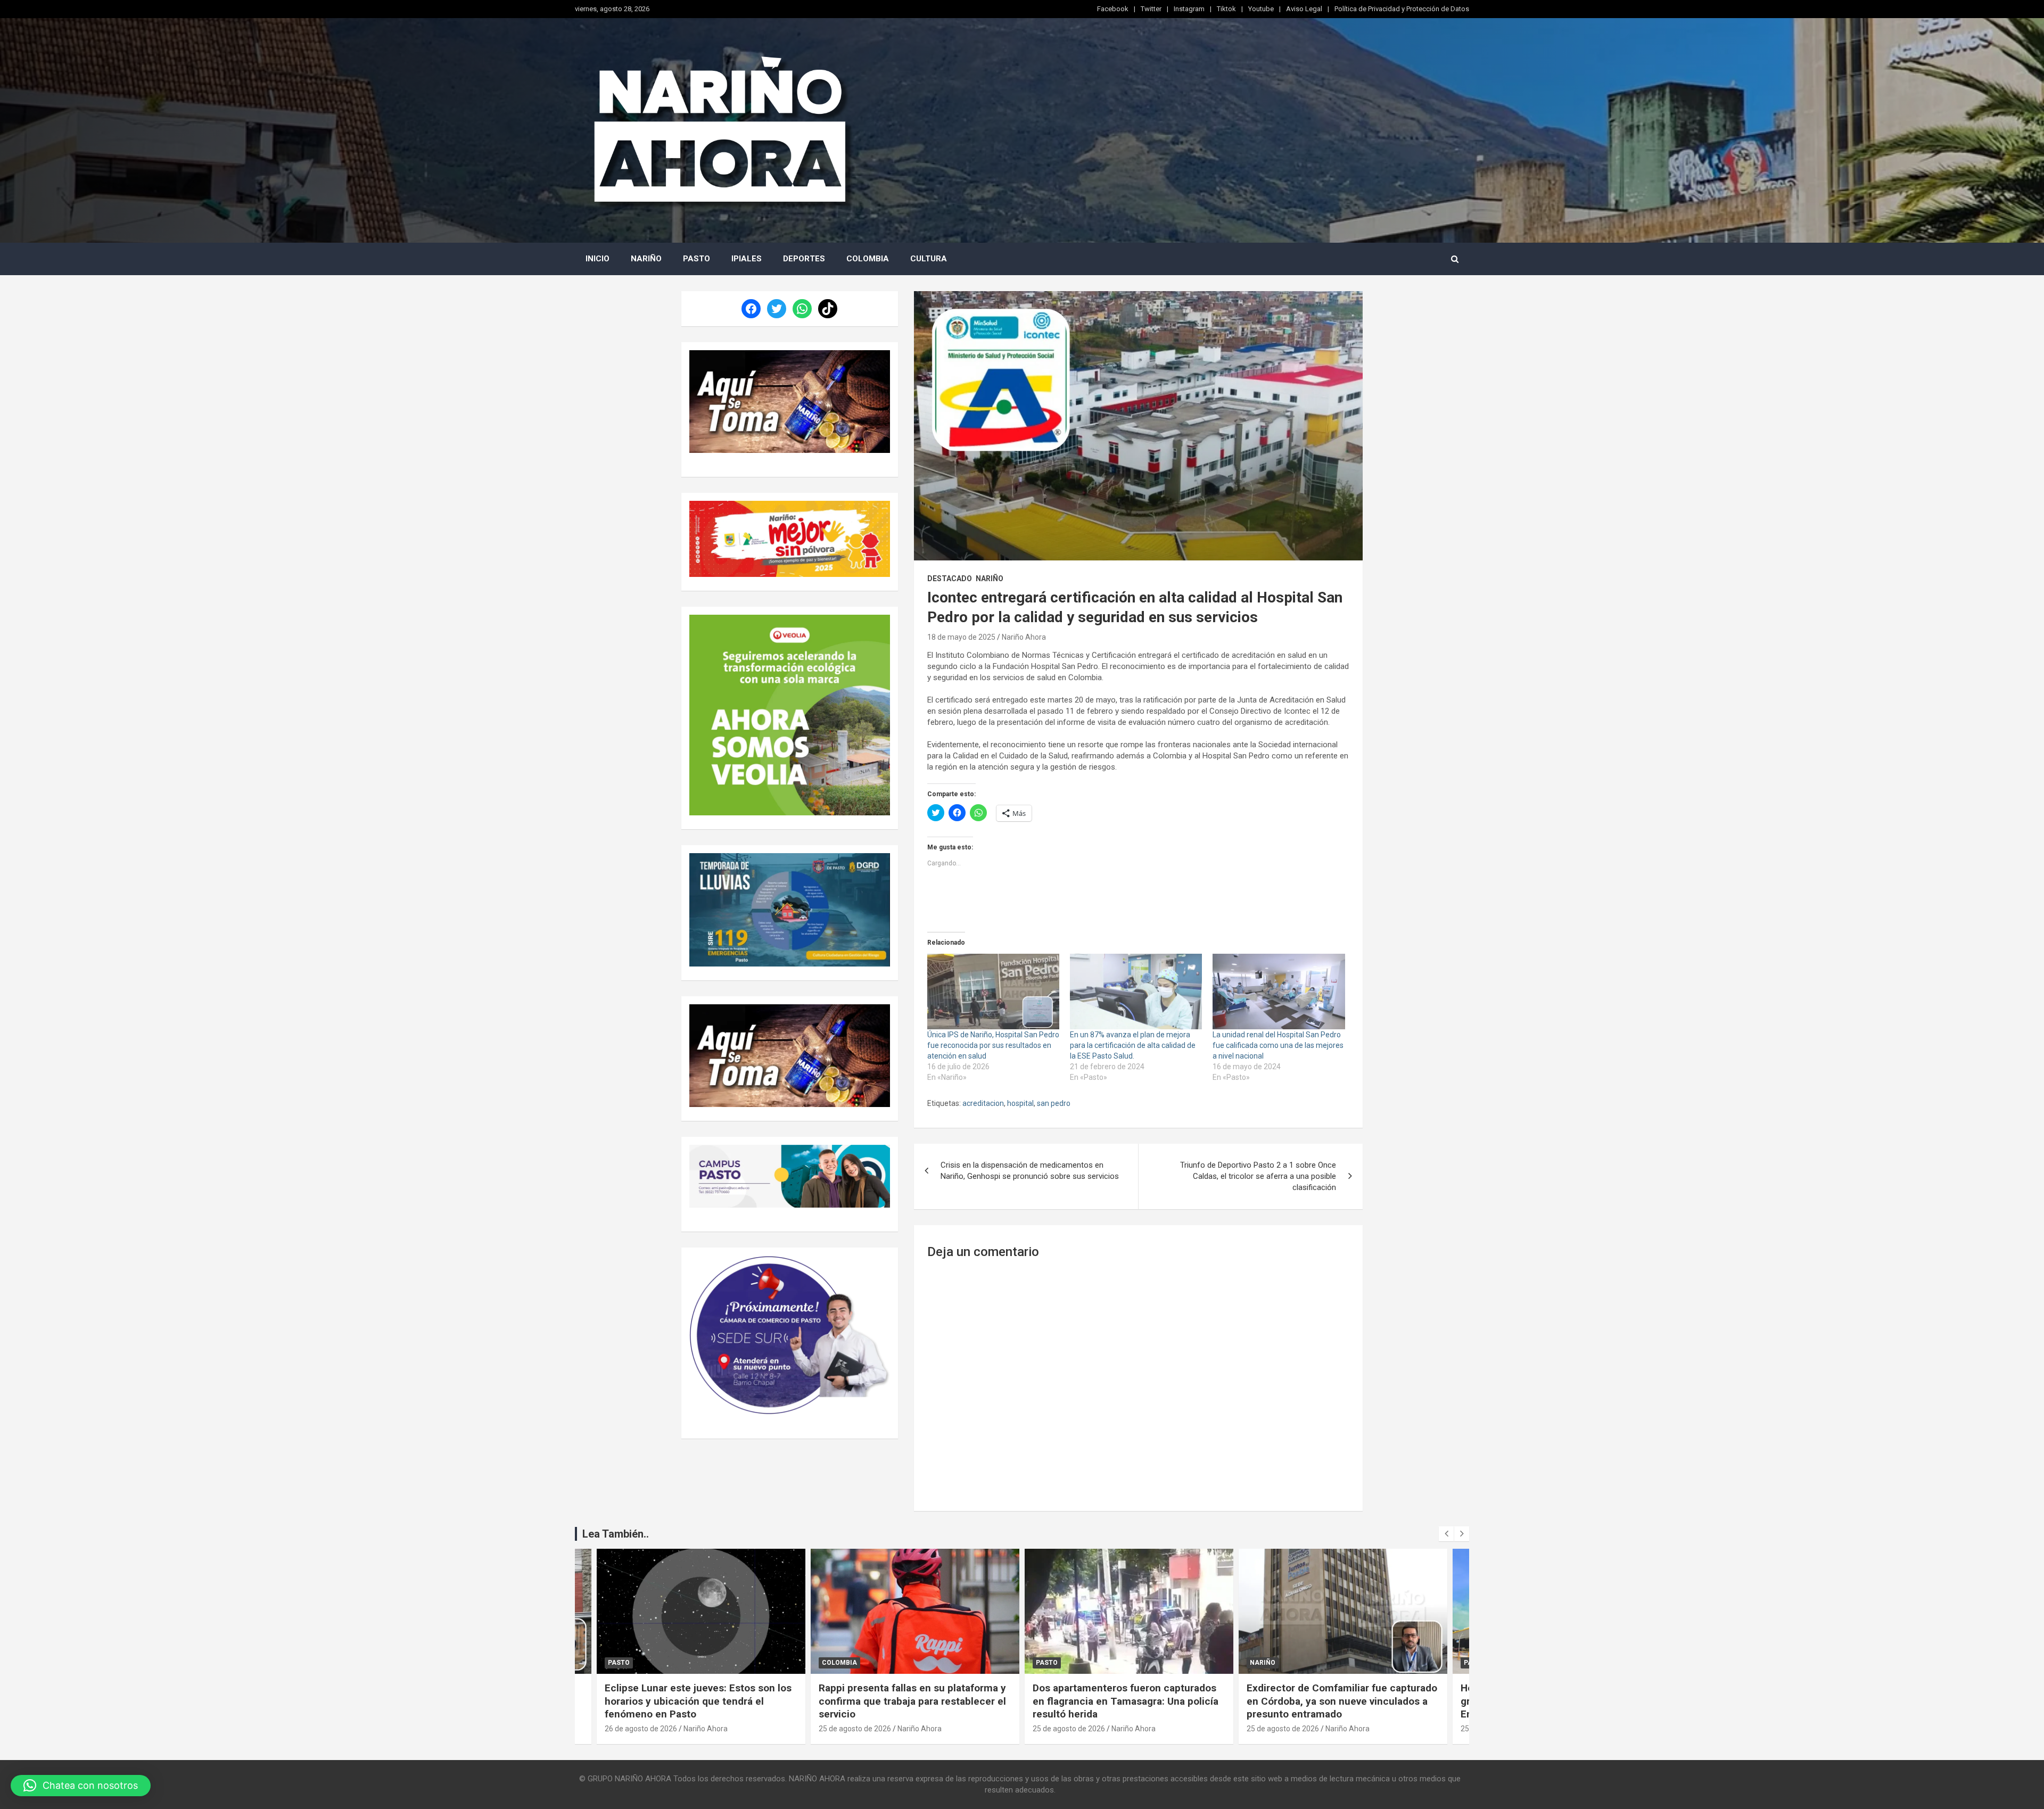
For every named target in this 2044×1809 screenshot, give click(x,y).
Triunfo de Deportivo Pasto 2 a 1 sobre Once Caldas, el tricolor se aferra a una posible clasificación (1258, 1176)
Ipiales (747, 259)
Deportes (804, 259)
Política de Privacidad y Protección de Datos (1402, 9)
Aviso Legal (1304, 9)
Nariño (646, 259)
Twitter (1151, 9)
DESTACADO (950, 579)
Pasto (697, 259)
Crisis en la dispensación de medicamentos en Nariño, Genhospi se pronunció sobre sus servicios (1030, 1171)
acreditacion (983, 1103)
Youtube (1261, 9)
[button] (81, 1786)
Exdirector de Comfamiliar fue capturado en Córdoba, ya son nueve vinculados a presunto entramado (1128, 1701)
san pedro (1054, 1103)
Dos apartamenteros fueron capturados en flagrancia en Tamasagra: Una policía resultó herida (912, 1701)
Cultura (929, 259)
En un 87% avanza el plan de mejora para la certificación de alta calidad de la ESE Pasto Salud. (1133, 1045)
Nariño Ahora (1024, 637)
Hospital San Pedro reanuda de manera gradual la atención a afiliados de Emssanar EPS (1337, 1701)
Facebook (1113, 9)
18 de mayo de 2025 (961, 637)
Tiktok (1226, 9)
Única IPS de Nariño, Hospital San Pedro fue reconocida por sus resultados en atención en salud (993, 1045)
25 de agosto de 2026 (641, 1729)
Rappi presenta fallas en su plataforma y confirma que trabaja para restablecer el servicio (698, 1701)
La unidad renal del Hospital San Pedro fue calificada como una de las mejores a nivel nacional (1278, 1045)
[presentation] (1446, 1534)
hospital (1020, 1103)
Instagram (1189, 9)
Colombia (868, 259)
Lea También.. (616, 1534)
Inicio (597, 259)
